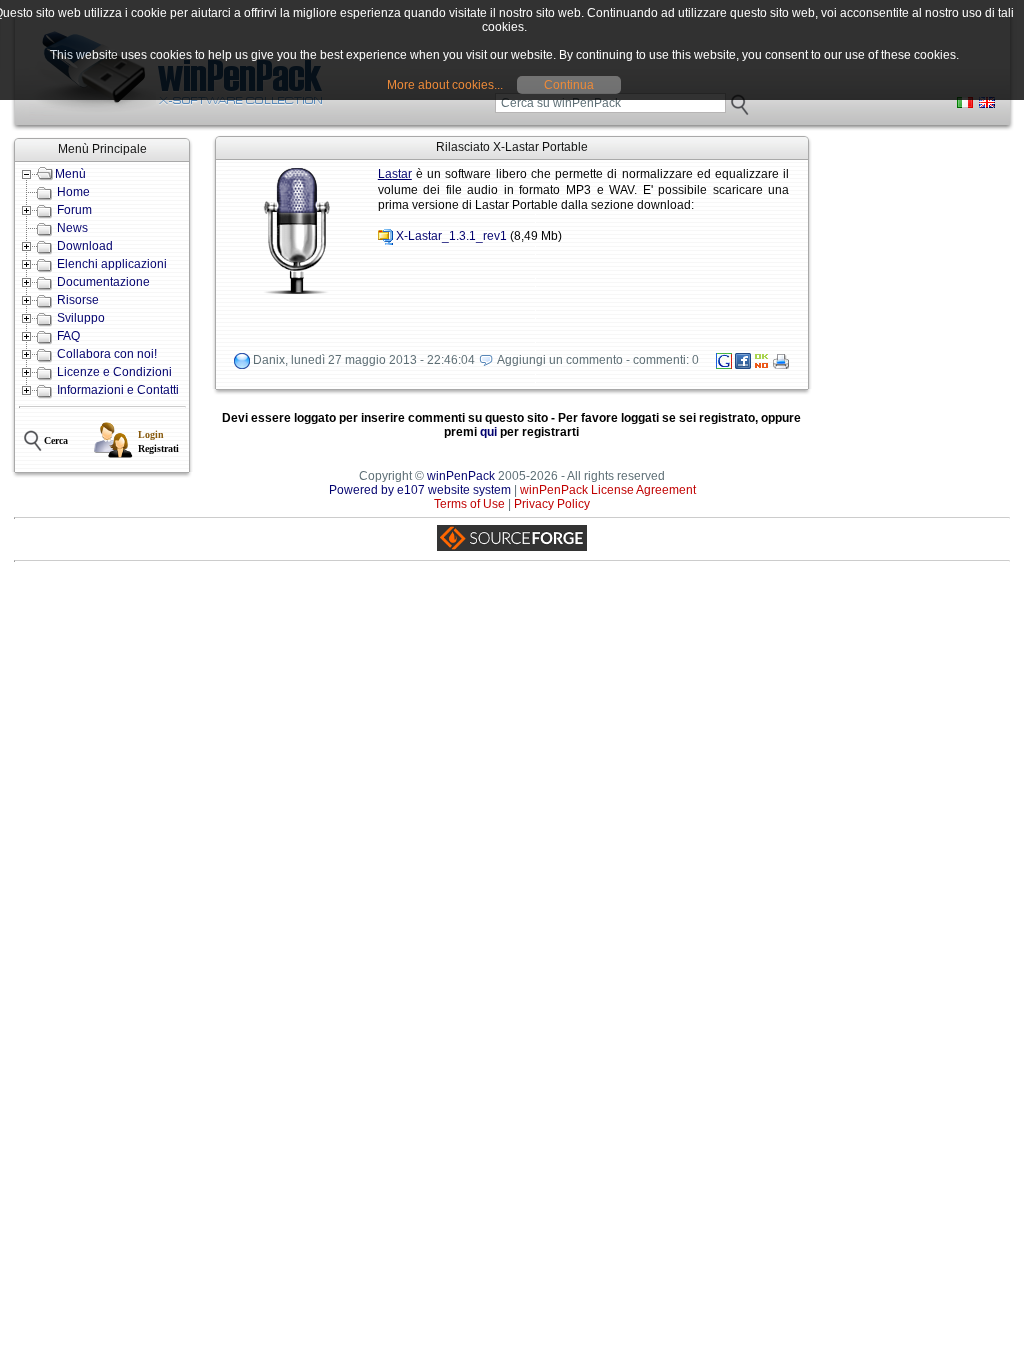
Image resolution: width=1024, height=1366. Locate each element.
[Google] (724, 365)
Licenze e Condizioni (114, 372)
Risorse (78, 300)
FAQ (68, 336)
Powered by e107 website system (420, 490)
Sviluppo (81, 318)
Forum (74, 210)
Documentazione (103, 282)
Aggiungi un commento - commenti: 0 (598, 360)
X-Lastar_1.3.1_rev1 (451, 237)
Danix (269, 360)
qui (488, 432)
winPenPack (461, 476)
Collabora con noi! (107, 354)
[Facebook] (743, 365)
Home (73, 192)
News (72, 228)
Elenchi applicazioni (112, 264)
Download (85, 246)
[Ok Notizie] (762, 365)
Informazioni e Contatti (118, 390)
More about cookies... (445, 85)
